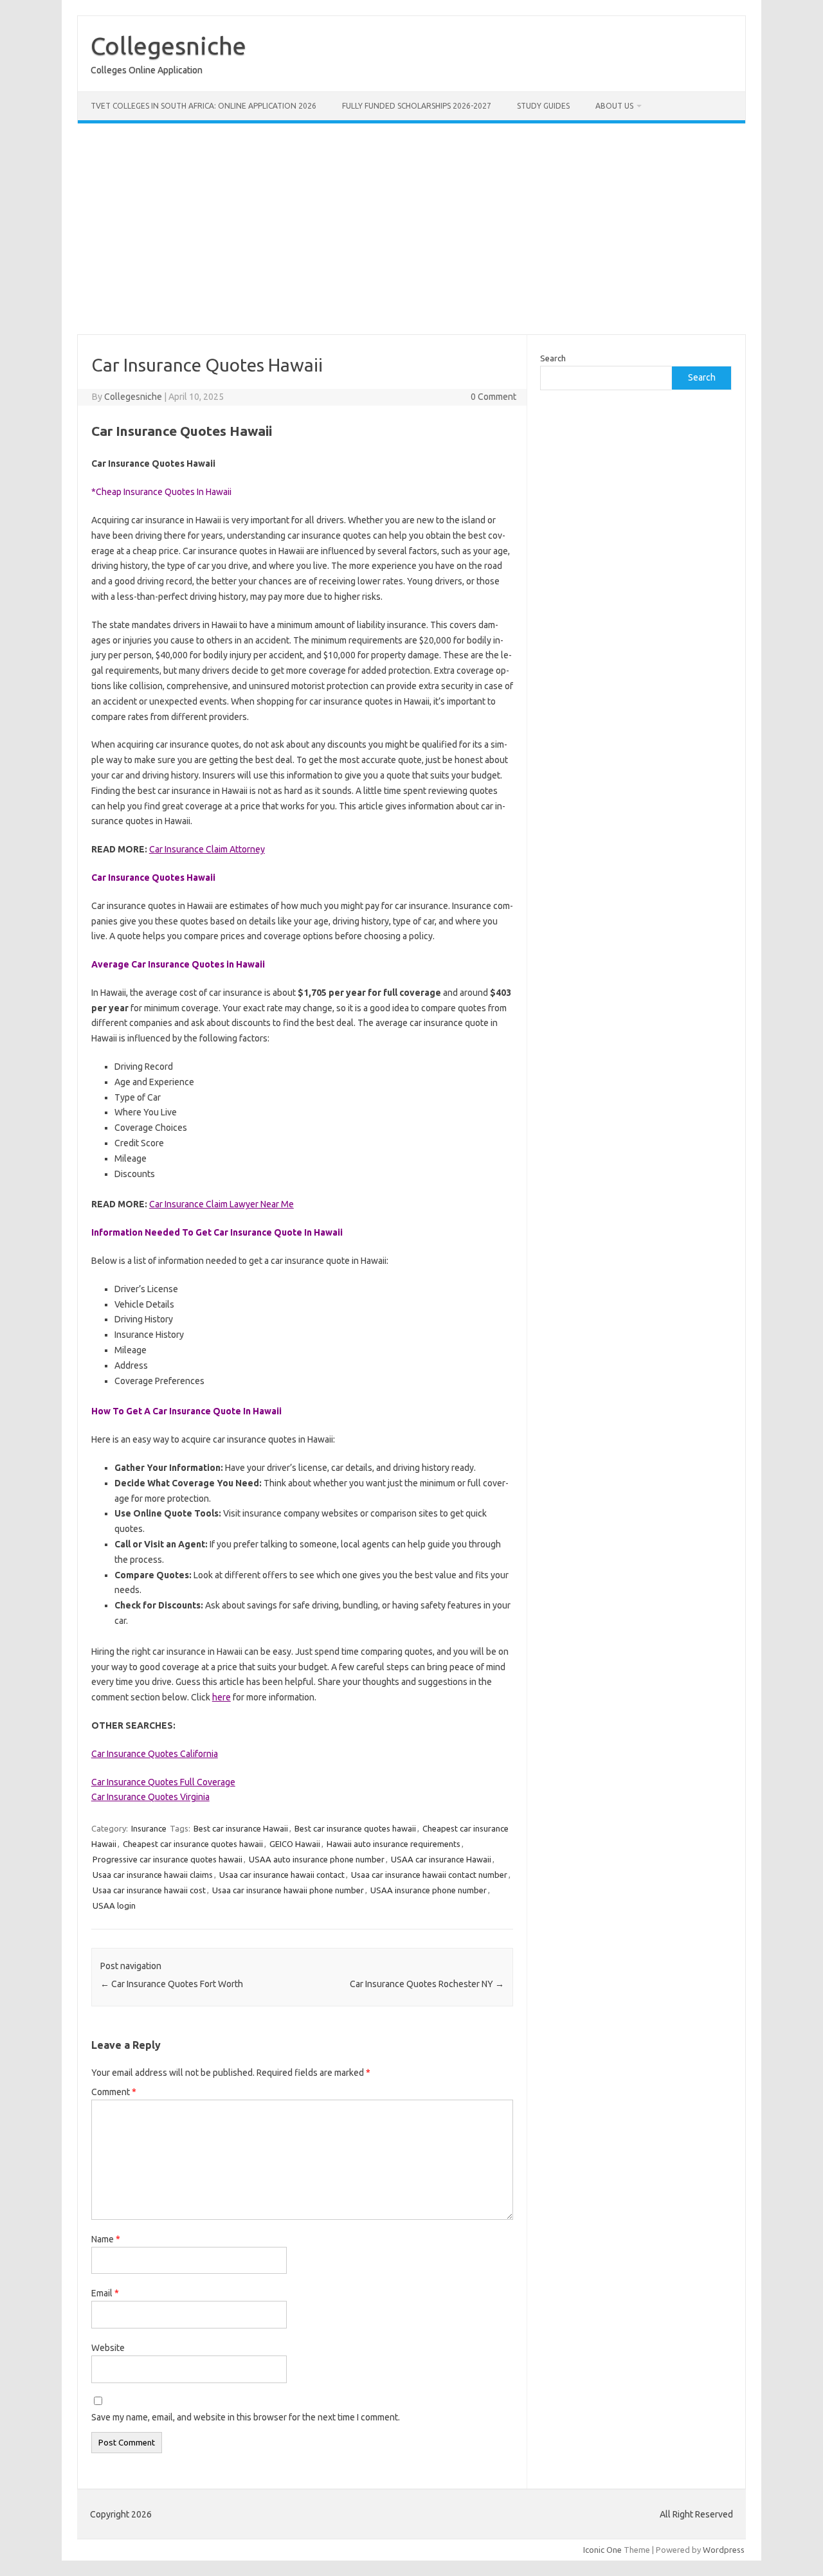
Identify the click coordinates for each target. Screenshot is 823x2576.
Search (553, 358)
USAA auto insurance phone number (317, 1859)
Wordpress (724, 2550)
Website (108, 2348)
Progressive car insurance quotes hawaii (167, 1859)
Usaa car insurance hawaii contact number (429, 1875)
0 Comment (493, 397)
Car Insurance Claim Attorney (207, 849)
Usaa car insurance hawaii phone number (288, 1890)
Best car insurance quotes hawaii (355, 1828)
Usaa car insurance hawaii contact (282, 1875)
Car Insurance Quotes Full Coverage (163, 1782)
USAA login (114, 1905)
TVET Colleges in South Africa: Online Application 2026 (203, 106)
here (222, 1697)
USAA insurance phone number (429, 1890)
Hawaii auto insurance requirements (393, 1844)
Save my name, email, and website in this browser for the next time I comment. (246, 2417)
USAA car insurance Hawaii (441, 1859)
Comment (114, 2092)
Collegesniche (168, 46)
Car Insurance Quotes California (155, 1754)
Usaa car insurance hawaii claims (153, 1875)
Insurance (149, 1828)
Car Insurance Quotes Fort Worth (172, 1984)
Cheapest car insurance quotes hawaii (193, 1844)
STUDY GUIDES (543, 106)
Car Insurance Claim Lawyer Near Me (222, 1204)
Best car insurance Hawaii (241, 1828)
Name (106, 2239)
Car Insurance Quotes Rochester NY (427, 1984)
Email (105, 2293)
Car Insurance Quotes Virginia (150, 1797)
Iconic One (602, 2550)
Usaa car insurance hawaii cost (149, 1890)
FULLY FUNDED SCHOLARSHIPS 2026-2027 (417, 106)
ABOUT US (614, 106)
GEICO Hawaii (295, 1844)
